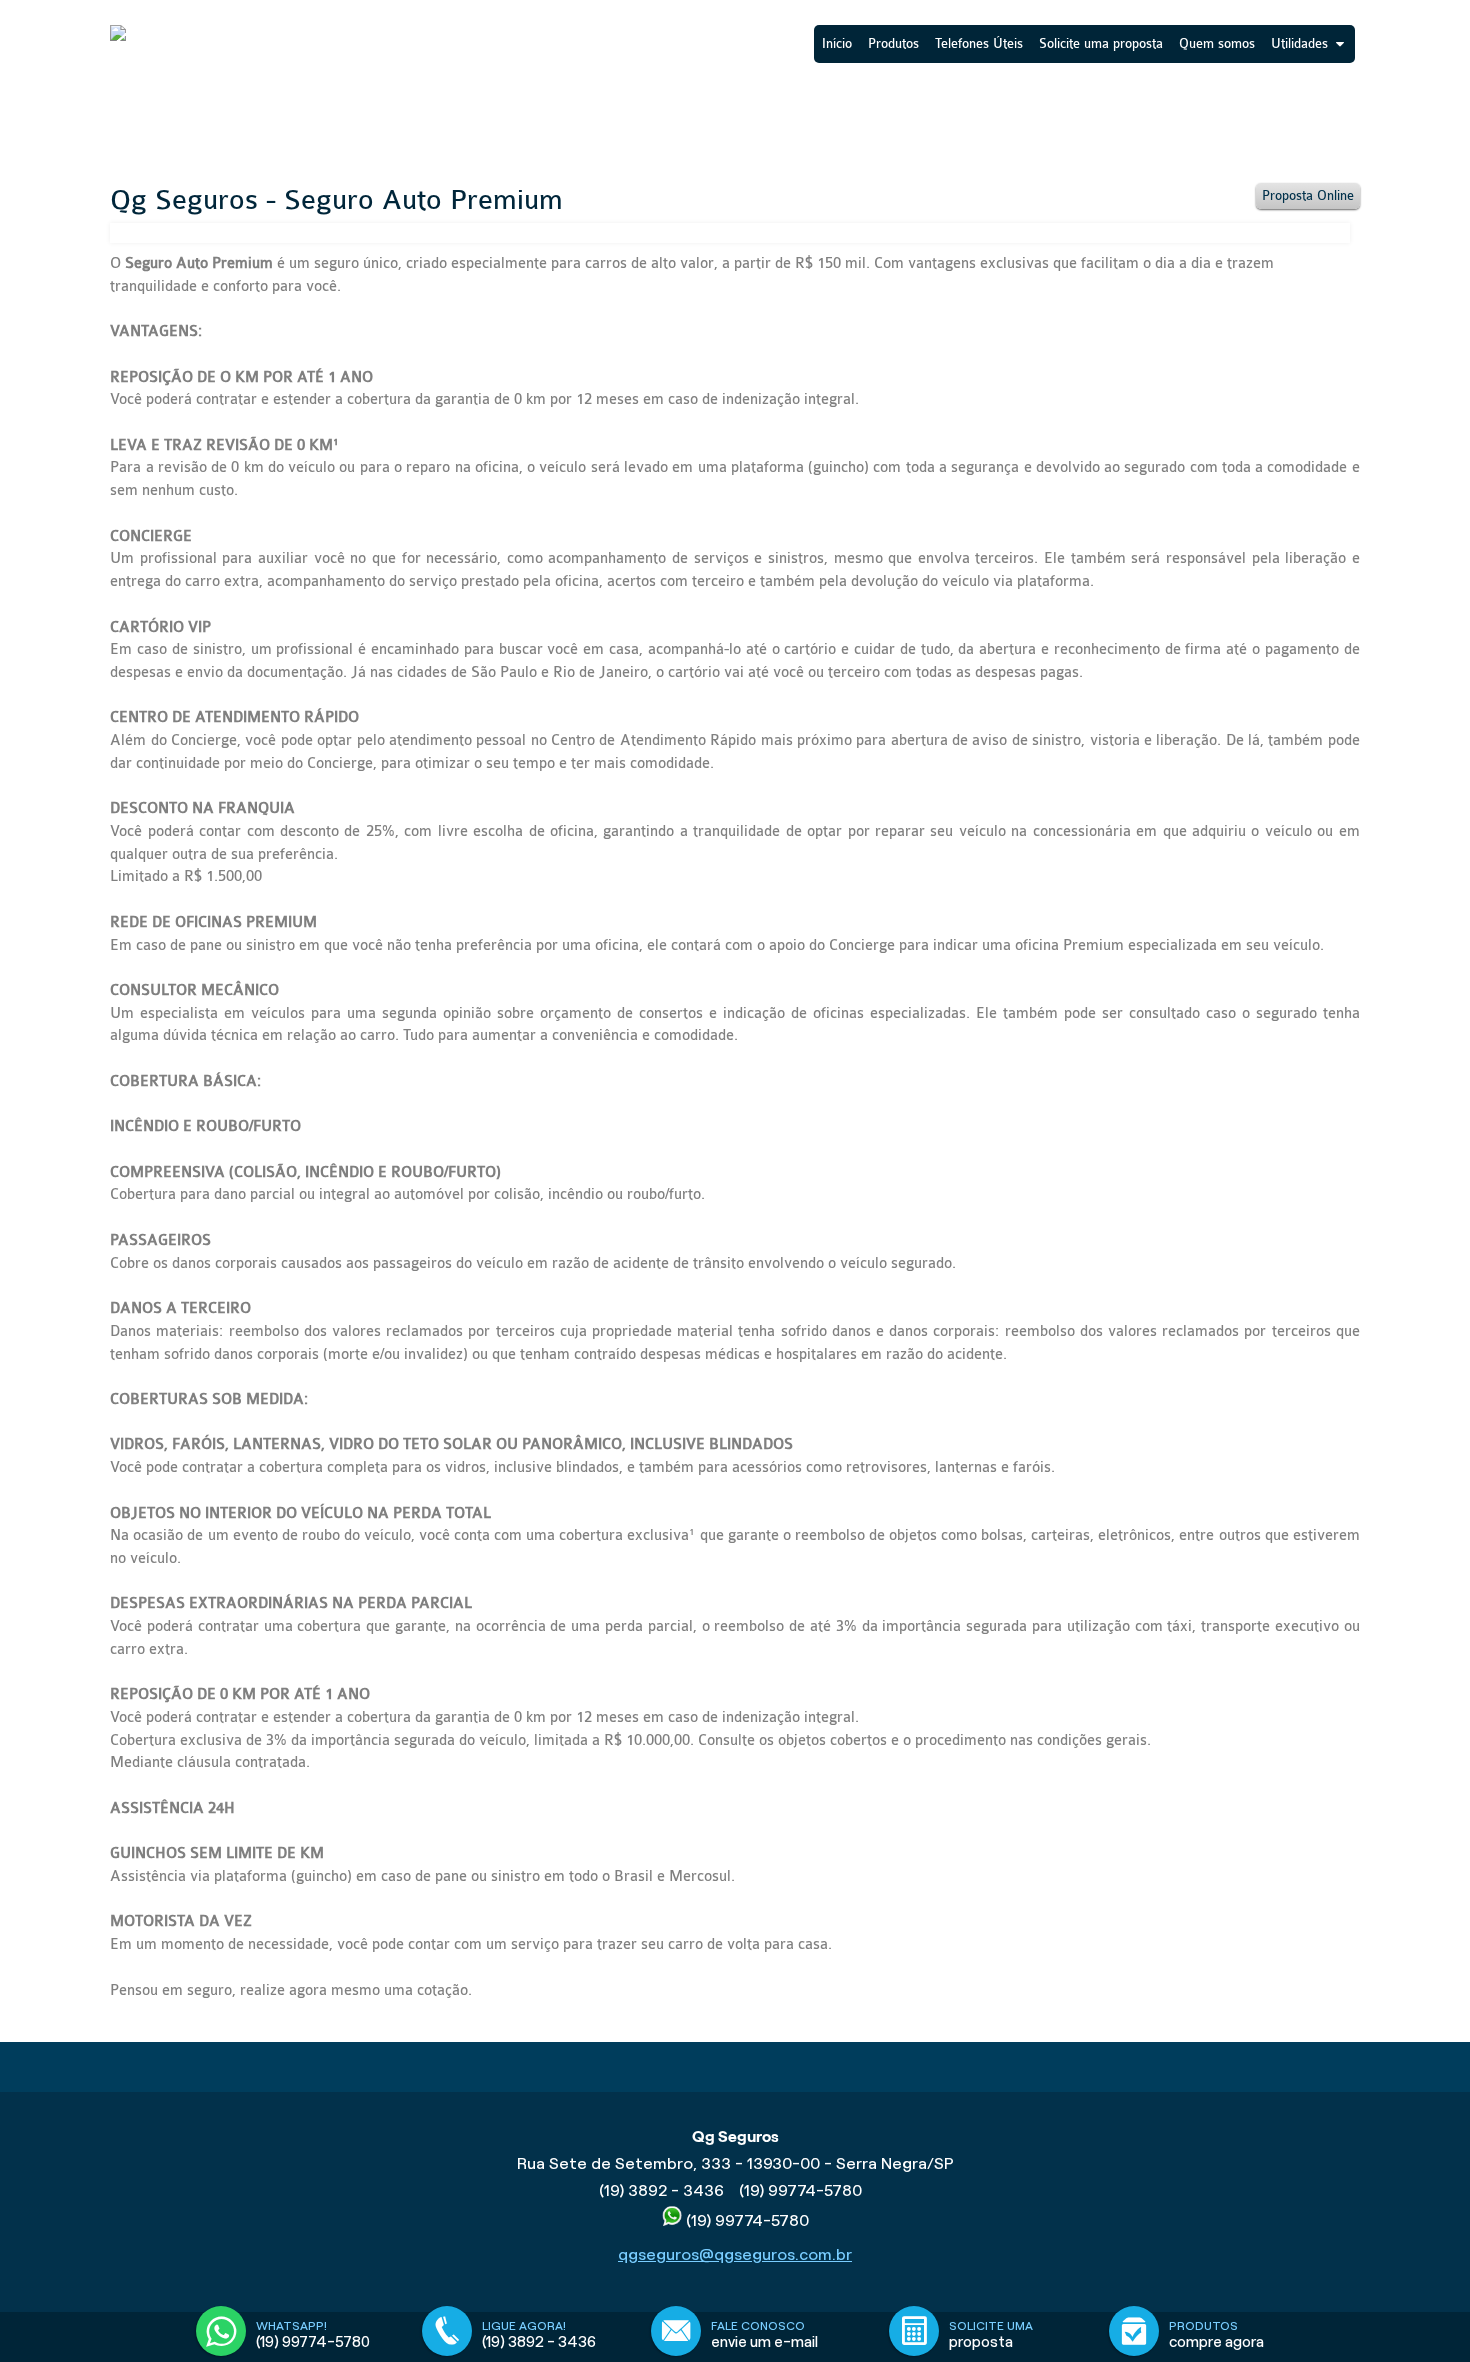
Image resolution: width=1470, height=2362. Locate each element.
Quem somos (1217, 43)
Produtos (893, 43)
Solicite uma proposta (1101, 43)
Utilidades (1299, 43)
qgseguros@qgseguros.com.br (735, 2254)
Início (837, 43)
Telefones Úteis (979, 43)
